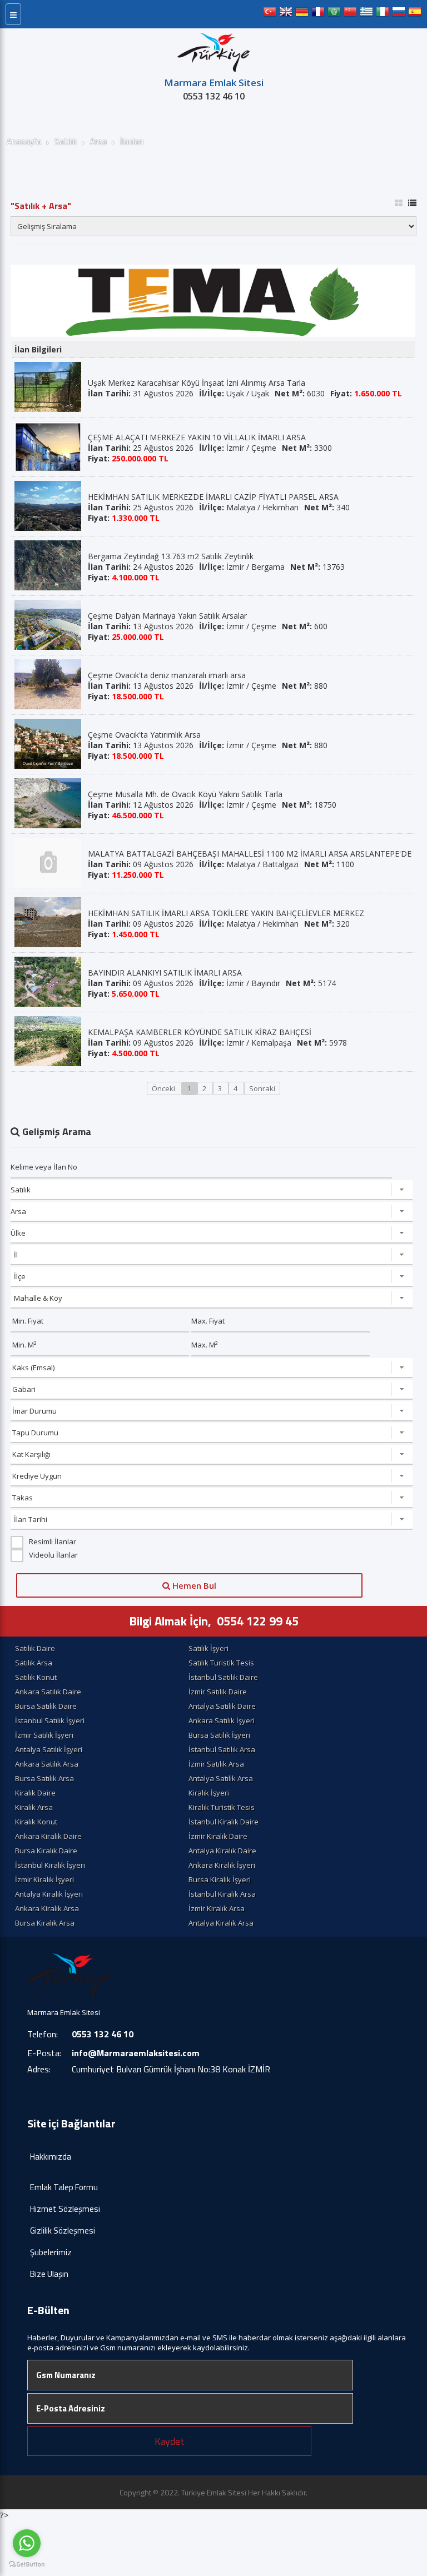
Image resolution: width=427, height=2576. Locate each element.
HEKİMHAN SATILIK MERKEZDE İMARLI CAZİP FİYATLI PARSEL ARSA (213, 497)
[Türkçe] (270, 14)
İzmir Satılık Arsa (216, 1764)
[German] (302, 14)
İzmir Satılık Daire (218, 1692)
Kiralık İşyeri (209, 1793)
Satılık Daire (35, 1648)
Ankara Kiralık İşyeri (222, 1865)
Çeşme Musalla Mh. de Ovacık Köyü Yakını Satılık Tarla (185, 794)
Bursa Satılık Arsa (44, 1778)
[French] (318, 14)
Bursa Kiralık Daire (46, 1851)
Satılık (66, 141)
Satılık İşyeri (208, 1648)
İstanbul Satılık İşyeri (50, 1720)
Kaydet (169, 2441)
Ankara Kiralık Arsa (47, 1908)
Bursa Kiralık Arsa (45, 1923)
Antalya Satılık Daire (222, 1706)
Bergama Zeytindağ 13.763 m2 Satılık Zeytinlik (171, 556)
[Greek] (366, 14)
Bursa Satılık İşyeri (219, 1735)
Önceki (164, 1088)
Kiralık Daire (35, 1793)
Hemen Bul (193, 1585)
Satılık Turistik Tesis (221, 1663)
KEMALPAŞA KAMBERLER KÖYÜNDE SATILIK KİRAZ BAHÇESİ (200, 1032)
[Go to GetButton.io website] (27, 2565)
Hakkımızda (51, 2157)
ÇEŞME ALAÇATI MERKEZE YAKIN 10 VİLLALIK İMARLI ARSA (197, 437)
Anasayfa (24, 141)
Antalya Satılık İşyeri (49, 1749)
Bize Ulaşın (49, 2274)
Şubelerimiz (51, 2252)
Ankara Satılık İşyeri (222, 1720)
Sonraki (262, 1088)
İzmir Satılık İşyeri (44, 1735)
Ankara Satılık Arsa (47, 1764)
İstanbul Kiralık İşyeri (50, 1865)
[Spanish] (415, 14)
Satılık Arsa (34, 1663)
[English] (286, 14)
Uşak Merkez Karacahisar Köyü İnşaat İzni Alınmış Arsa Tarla (197, 383)
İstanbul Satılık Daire (223, 1677)
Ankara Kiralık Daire (48, 1836)
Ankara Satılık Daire (48, 1692)
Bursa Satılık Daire (46, 1706)
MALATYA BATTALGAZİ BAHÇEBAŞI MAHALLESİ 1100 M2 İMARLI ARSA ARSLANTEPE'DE (250, 854)
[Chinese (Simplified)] (350, 14)
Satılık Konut (36, 1677)
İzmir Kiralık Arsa (217, 1908)
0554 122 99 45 (258, 1621)
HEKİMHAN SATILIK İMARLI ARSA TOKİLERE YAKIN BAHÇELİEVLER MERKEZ (226, 913)
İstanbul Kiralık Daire (224, 1822)
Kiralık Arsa (34, 1807)
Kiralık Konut (36, 1822)
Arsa (98, 141)
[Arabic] (334, 14)
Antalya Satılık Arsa (221, 1778)
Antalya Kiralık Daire (222, 1851)
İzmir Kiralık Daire (218, 1836)
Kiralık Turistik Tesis (222, 1807)
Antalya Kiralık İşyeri (49, 1894)
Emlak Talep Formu (64, 2187)
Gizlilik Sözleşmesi (63, 2231)
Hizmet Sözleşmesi (65, 2209)
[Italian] (383, 14)
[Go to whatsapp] (27, 2543)
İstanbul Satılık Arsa (222, 1749)
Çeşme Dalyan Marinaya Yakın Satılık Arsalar (167, 616)
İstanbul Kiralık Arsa (222, 1894)
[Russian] (399, 14)
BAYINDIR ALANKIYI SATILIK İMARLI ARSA (165, 973)
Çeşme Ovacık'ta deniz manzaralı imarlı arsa (167, 675)
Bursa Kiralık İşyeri (220, 1879)
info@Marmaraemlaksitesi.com (136, 2053)
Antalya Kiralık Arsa (221, 1923)
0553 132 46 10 (214, 96)
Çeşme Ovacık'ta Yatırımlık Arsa (144, 735)
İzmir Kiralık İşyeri (44, 1879)
